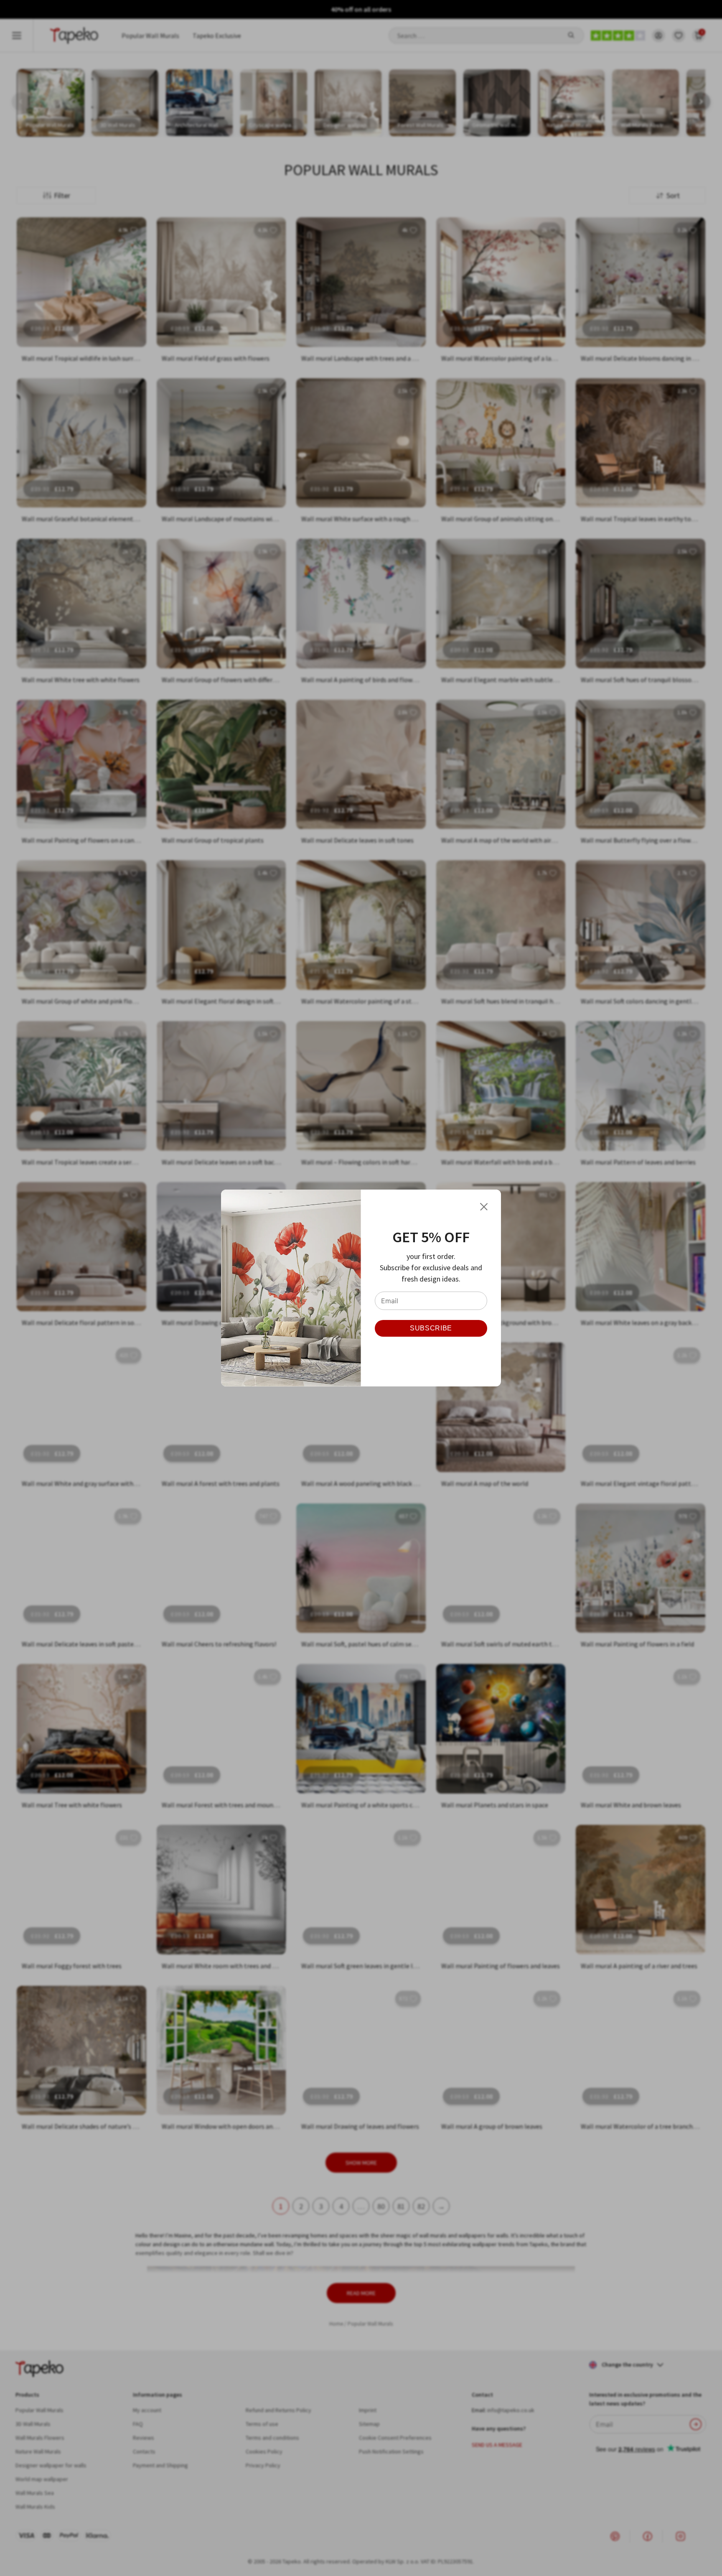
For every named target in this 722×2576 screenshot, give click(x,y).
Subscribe (431, 1328)
